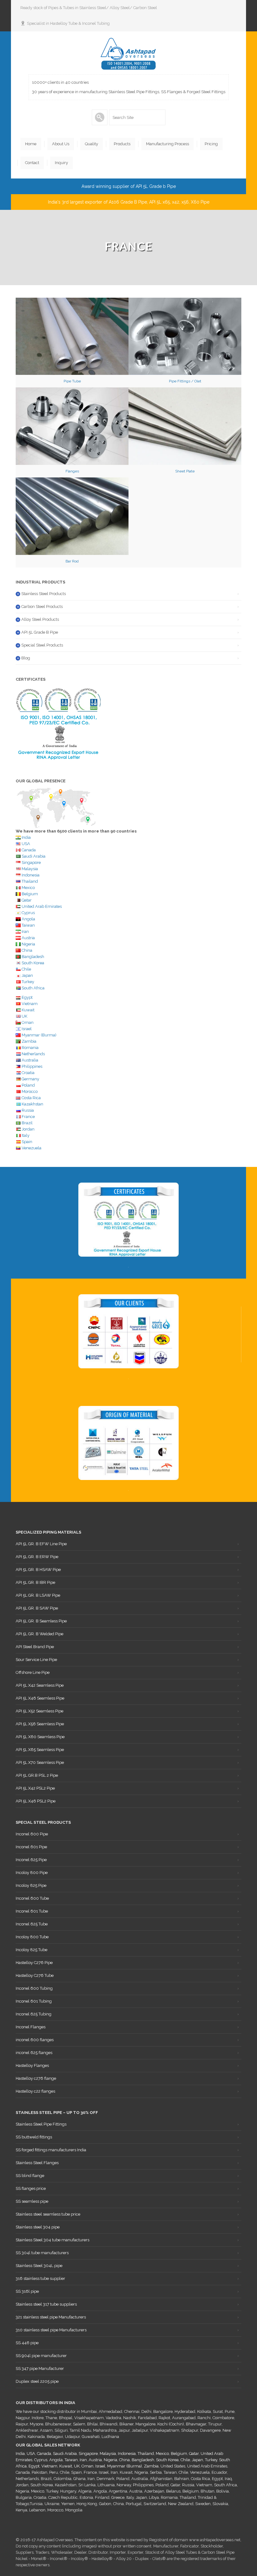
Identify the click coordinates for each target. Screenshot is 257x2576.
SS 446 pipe (27, 2343)
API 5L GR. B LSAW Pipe (38, 1595)
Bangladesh (33, 957)
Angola (28, 919)
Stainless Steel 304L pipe (39, 2266)
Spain (27, 1142)
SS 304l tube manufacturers (42, 2253)
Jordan (28, 1129)
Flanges (72, 471)
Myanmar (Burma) (39, 1035)
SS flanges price (31, 2188)
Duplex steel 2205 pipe (37, 2381)
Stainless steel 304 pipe (38, 2227)
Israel (27, 1029)
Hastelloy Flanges (32, 2065)
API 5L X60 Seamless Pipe (40, 1737)
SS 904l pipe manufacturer (41, 2356)
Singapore (31, 862)
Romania (30, 1048)
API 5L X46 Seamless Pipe (40, 1698)
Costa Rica (31, 1098)
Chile (26, 969)
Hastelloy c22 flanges (35, 2091)
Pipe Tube (72, 381)
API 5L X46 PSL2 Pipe (36, 1801)
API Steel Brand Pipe (35, 1647)
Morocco (30, 1091)
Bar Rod (72, 561)
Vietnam (30, 1004)
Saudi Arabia (34, 856)
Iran (25, 931)
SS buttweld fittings (34, 2137)
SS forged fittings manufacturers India (51, 2150)
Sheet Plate (185, 471)
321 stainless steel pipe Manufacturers (51, 2317)
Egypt (27, 997)
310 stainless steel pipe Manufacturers (51, 2330)
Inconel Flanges (31, 2027)
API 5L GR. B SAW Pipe (37, 1608)
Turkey (28, 982)
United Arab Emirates (42, 906)
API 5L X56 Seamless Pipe (40, 1724)
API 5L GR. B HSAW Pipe (38, 1570)
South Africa (33, 988)
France (28, 1117)
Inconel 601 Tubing (34, 2001)
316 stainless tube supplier (40, 2278)
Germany (30, 1079)
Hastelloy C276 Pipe (34, 1963)
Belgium (30, 894)
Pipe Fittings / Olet (185, 381)
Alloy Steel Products (40, 619)
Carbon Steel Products (42, 607)
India (26, 837)
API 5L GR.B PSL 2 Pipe (37, 1775)
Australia (29, 1060)
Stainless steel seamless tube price (48, 2214)
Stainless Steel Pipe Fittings (41, 2124)
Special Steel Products (42, 645)
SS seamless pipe (32, 2201)
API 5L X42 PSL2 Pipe (35, 1788)
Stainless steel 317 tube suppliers (46, 2304)
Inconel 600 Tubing (34, 1988)
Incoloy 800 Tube (32, 1937)
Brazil (27, 1123)
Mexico (28, 888)
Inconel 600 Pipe (32, 1834)
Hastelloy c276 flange (36, 2078)
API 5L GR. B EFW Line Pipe (41, 1544)
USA (26, 844)
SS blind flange (30, 2176)
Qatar (27, 900)
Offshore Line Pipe (33, 1672)
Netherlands (33, 1054)
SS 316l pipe (27, 2291)
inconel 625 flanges (34, 2053)
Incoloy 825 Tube (31, 1950)
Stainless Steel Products (44, 594)
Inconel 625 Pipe (31, 1860)
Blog (26, 658)
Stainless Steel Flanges (37, 2163)
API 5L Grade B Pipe (40, 632)
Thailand (30, 881)
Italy (26, 1135)
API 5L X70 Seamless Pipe (40, 1762)
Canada (29, 850)
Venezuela (31, 1148)
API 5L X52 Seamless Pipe (39, 1711)
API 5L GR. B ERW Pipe (37, 1557)
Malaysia (30, 869)
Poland (28, 1085)
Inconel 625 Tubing (34, 2014)
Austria (28, 938)
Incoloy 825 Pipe (31, 1885)
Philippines (32, 1066)
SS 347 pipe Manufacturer (40, 2368)
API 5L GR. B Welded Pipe (39, 1634)
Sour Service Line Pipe (36, 1660)
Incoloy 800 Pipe (32, 1873)
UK (24, 1016)
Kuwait (28, 1010)
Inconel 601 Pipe (31, 1847)
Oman (28, 1022)
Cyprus (28, 913)
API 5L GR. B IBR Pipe (35, 1582)
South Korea (33, 963)
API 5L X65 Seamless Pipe (40, 1750)
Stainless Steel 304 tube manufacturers (52, 2240)
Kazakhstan (32, 1104)
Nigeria (28, 944)
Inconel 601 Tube (32, 1911)
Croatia (28, 1073)
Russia (28, 1110)
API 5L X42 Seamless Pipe (40, 1685)
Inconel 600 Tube (32, 1898)
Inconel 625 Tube (32, 1924)
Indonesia (31, 875)
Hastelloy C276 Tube (35, 1975)
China (27, 950)
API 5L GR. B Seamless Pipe (41, 1621)
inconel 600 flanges (35, 2040)
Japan (27, 975)
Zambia (29, 1041)
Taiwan (28, 925)
